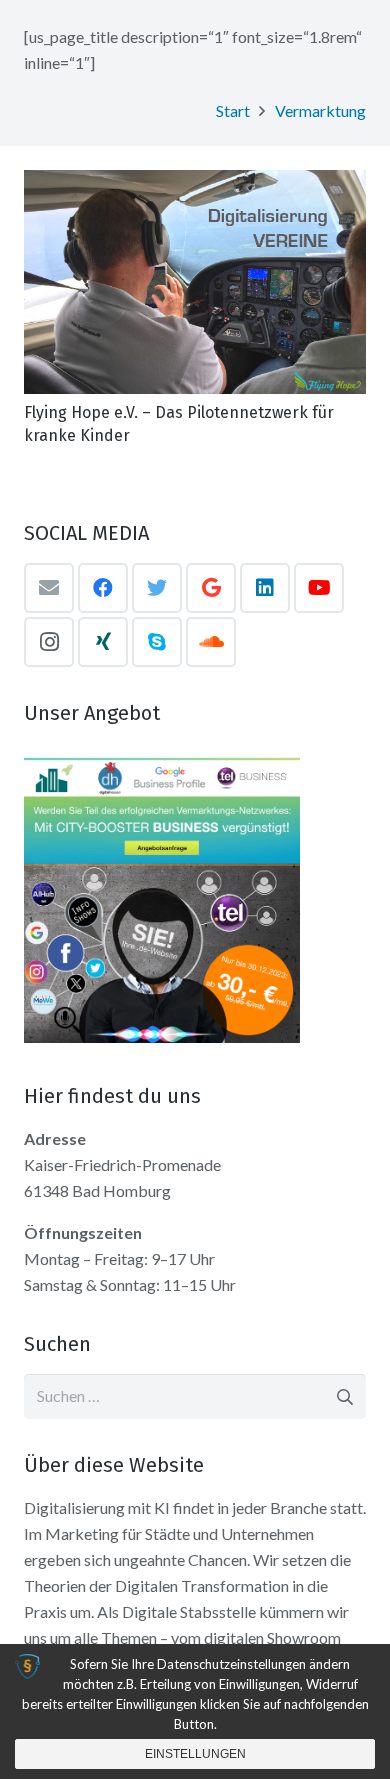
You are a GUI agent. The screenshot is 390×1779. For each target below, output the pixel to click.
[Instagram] (49, 642)
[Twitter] (157, 588)
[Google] (211, 588)
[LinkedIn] (265, 588)
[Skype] (157, 642)
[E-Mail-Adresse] (49, 588)
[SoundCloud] (211, 642)
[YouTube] (319, 588)
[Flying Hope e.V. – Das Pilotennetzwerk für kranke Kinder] (195, 282)
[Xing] (103, 642)
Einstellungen (195, 1754)
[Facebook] (103, 588)
